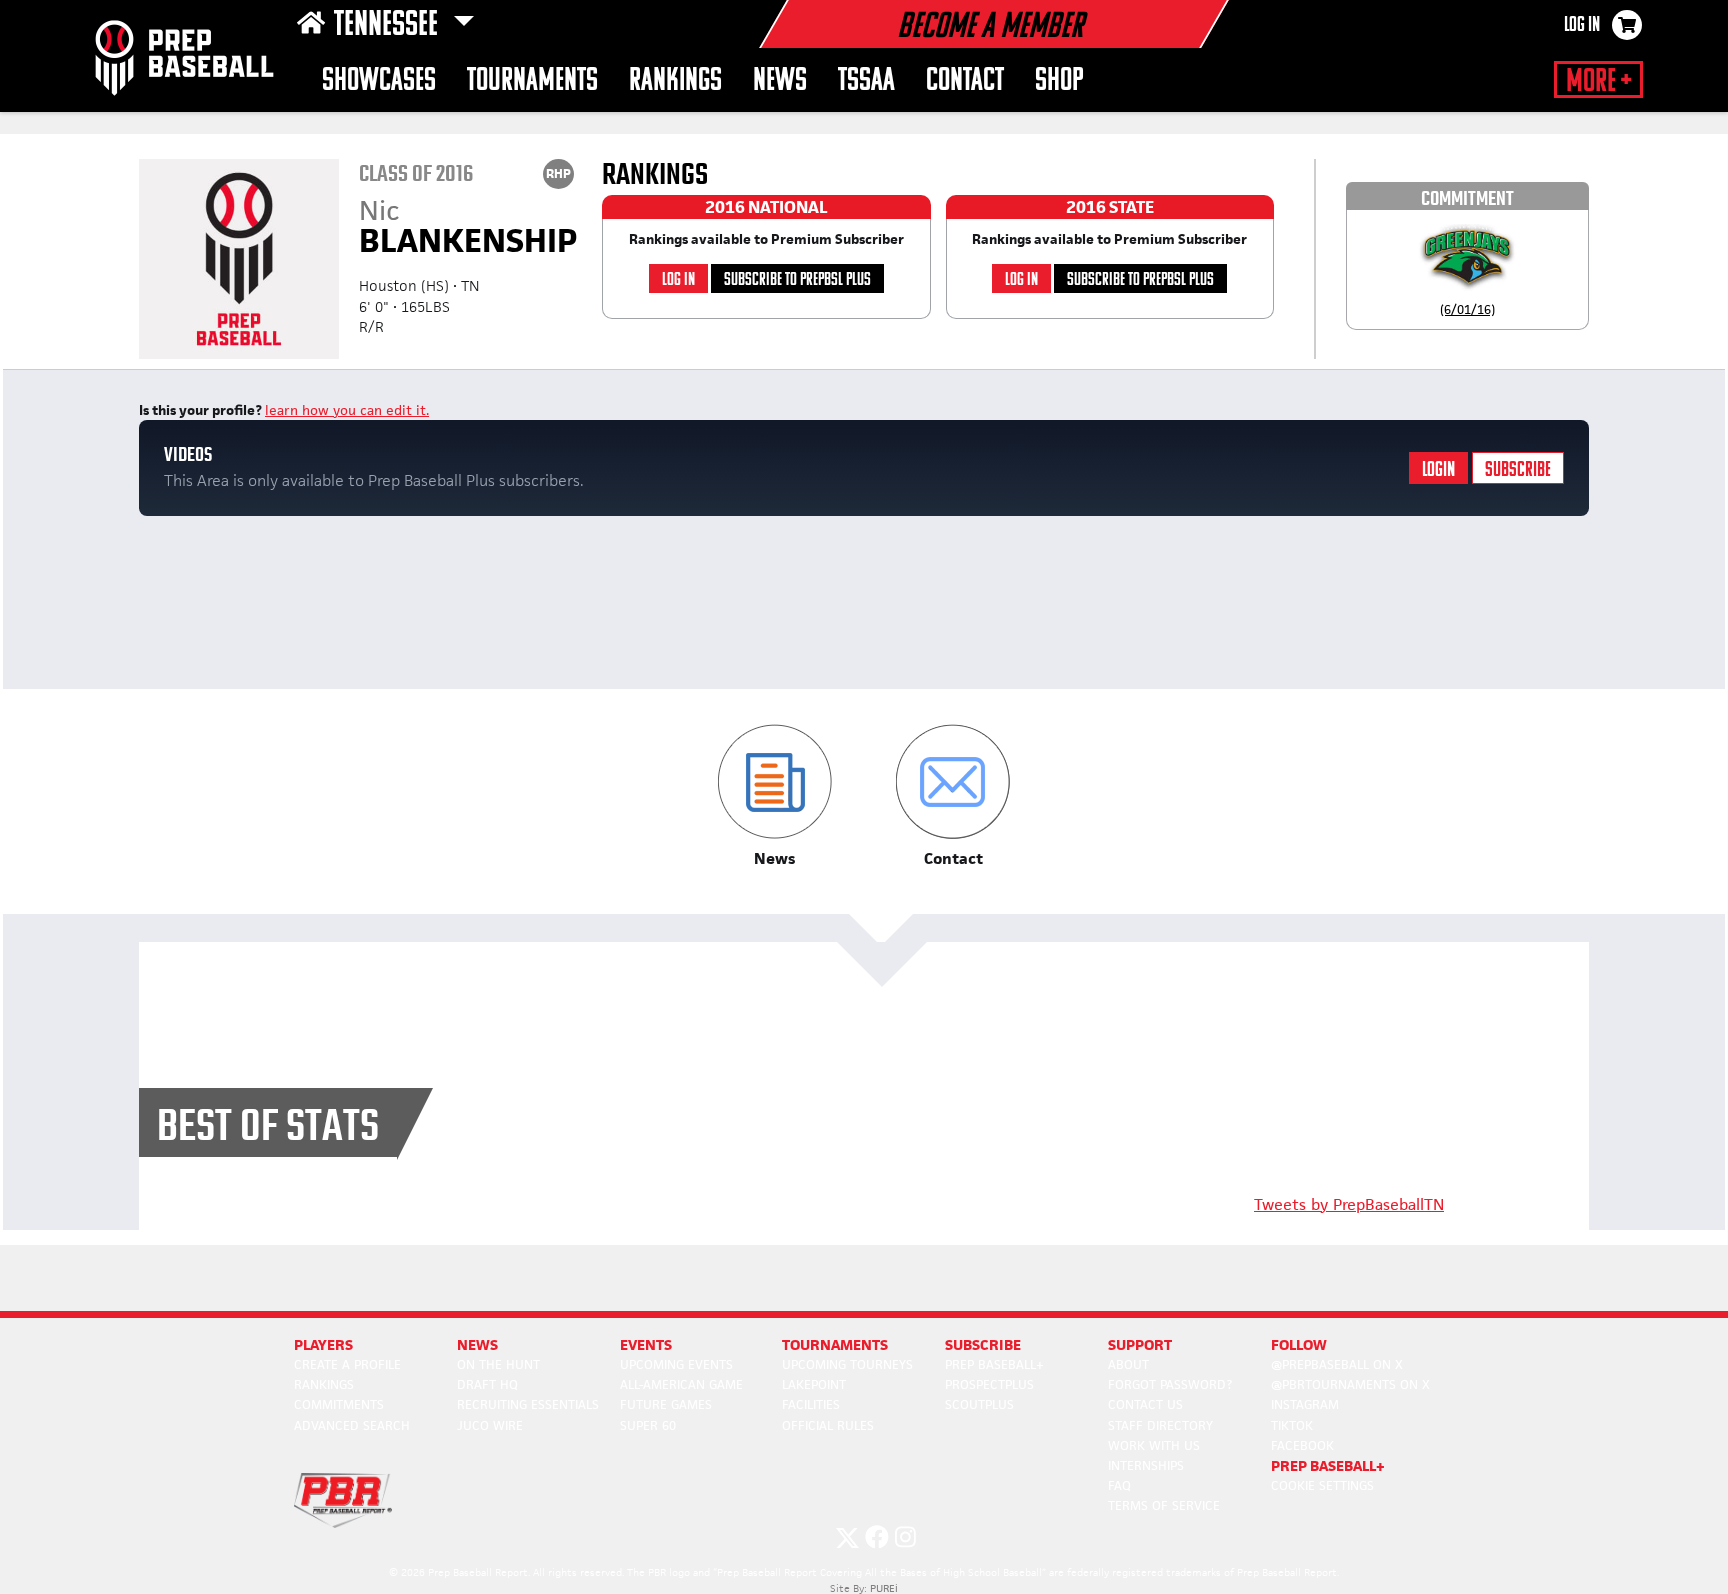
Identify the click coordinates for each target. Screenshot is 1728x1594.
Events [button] (646, 1344)
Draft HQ (487, 1384)
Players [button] (323, 1344)
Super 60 (648, 1425)
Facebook (1302, 1445)
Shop (1059, 81)
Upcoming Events (676, 1364)
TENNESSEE (389, 26)
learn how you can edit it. (347, 410)
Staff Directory (1160, 1425)
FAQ (1119, 1485)
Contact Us (1145, 1404)
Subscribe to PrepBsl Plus (797, 280)
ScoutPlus (979, 1404)
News (780, 81)
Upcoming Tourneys (847, 1364)
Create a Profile (347, 1364)
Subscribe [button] (983, 1344)
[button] (774, 796)
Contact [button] (965, 81)
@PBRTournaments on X (1350, 1384)
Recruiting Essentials (528, 1404)
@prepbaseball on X (1337, 1364)
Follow (1299, 1344)
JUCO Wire (490, 1425)
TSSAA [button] (866, 81)
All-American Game (681, 1384)
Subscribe (1518, 470)
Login (1438, 470)
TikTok (1292, 1425)
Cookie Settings (1322, 1485)
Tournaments (532, 81)
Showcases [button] (379, 81)
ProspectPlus (989, 1384)
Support (1140, 1344)
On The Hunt (498, 1364)
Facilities (811, 1404)
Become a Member (990, 28)
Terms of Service (1164, 1505)
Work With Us (1154, 1445)
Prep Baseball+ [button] (1328, 1465)
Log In (1582, 26)
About (1128, 1364)
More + (1598, 82)
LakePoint (814, 1384)
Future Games (666, 1404)
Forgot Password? (1170, 1384)
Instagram (1305, 1404)
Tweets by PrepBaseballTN (1349, 1204)
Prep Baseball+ (994, 1364)
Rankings (675, 81)
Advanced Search (352, 1425)
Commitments (339, 1404)
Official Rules (828, 1425)
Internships (1146, 1465)
